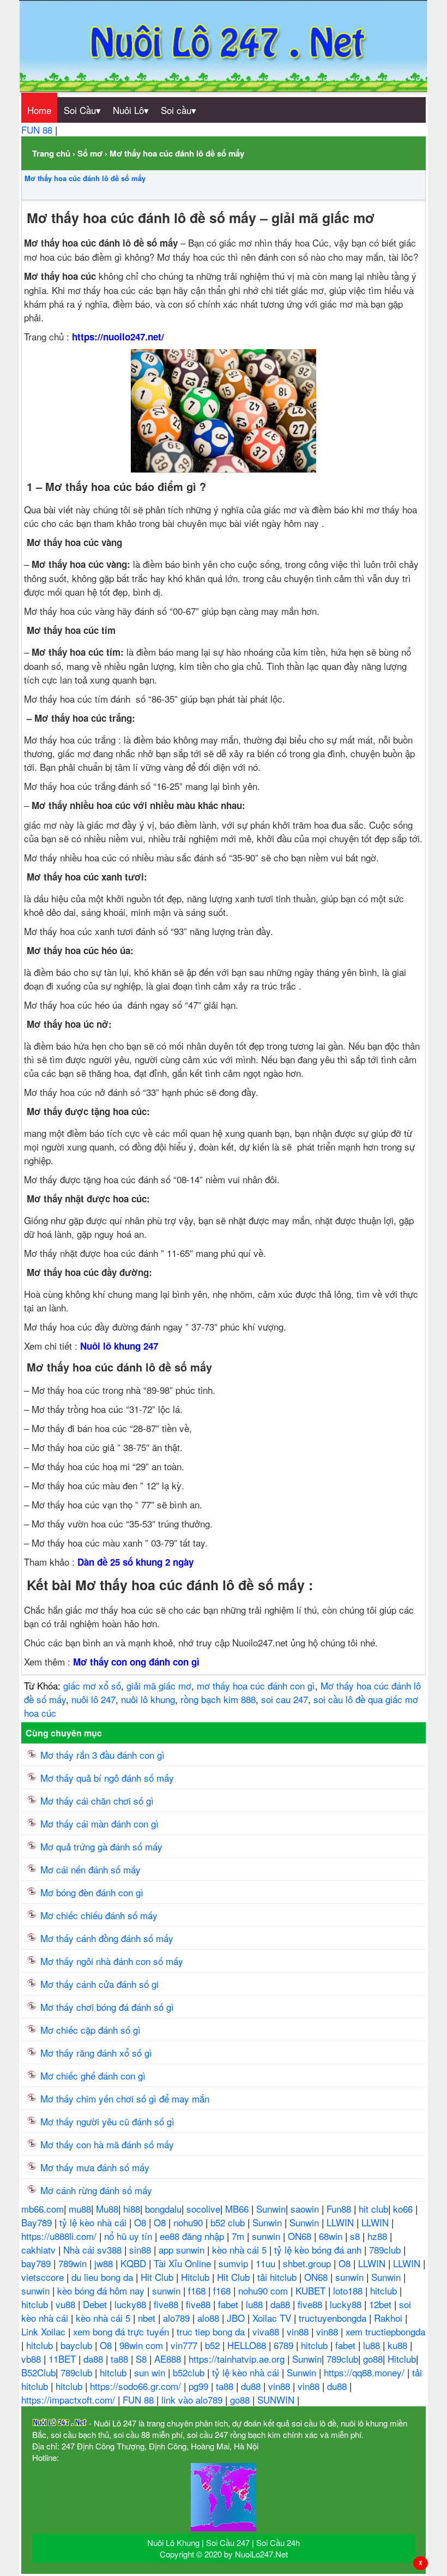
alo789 (178, 2318)
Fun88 (340, 2209)
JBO (237, 2318)
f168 (198, 2290)
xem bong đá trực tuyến (122, 2331)
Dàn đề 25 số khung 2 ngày (135, 1562)
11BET (64, 2359)
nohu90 (189, 2222)
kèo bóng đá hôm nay (102, 2290)
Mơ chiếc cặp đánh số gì (90, 2030)
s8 (356, 2236)
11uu (267, 2263)
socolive (203, 2209)
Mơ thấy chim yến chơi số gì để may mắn (125, 2098)
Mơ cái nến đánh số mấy (90, 1869)
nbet (148, 2318)
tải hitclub (278, 2277)
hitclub (385, 2290)
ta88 (121, 2359)
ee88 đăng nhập (193, 2236)
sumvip (235, 2263)
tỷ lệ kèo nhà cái (94, 2222)
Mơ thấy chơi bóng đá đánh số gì (107, 2007)
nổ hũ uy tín (129, 2236)
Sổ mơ (90, 153)
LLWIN (342, 2222)
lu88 (256, 2304)
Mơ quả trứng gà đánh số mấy (101, 1846)
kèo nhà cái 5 (241, 2249)
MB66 (238, 2209)
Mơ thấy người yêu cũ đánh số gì (107, 2121)
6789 (285, 2345)
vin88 (299, 2331)
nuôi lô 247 (93, 1699)
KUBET (312, 2290)
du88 (252, 2386)
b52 (214, 2345)
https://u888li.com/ (60, 2236)
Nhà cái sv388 (94, 2249)
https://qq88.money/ (366, 2372)
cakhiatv (40, 2249)
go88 (373, 2359)
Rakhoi (389, 2318)
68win (332, 2236)
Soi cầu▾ (179, 110)
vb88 (32, 2359)
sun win (151, 2372)
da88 (282, 2304)
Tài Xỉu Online (184, 2263)
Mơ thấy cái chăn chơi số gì (97, 1801)
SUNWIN (277, 2400)
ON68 (301, 2236)
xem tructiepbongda (385, 2331)
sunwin (267, 2236)
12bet (382, 2304)
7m (239, 2236)
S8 (143, 2359)
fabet (229, 2304)
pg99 (200, 2386)
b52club (190, 2372)
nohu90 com (264, 2290)
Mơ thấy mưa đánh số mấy (95, 2167)
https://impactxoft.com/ (70, 2400)
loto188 (349, 2290)
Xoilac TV (273, 2318)
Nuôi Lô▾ (131, 110)
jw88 (105, 2263)
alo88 (210, 2318)
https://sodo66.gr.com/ (137, 2386)
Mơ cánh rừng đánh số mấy (96, 2190)
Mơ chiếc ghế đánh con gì (93, 2075)
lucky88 (132, 2304)
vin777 (185, 2345)
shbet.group (308, 2263)
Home (39, 110)
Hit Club (158, 2277)
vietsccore (44, 2277)
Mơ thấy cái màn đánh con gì (99, 1823)
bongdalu (163, 2209)
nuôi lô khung (148, 1699)
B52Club (38, 2372)
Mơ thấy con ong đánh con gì (136, 1662)
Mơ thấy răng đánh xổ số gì (96, 2053)
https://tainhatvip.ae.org (238, 2359)
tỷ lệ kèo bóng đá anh (319, 2249)
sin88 (141, 2249)
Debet (96, 2304)
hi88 (132, 2209)
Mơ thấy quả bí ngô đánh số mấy (107, 1778)
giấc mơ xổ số (92, 1685)
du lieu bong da (104, 2277)
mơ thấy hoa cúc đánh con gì (256, 1685)
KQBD (135, 2263)
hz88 (379, 2236)
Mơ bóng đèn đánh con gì (92, 1892)
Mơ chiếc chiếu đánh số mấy (99, 1915)
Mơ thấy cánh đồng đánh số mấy (107, 1938)
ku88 (399, 2345)
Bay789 (38, 2222)
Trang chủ (51, 153)
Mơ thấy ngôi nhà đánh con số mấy (112, 1961)
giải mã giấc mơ (159, 1685)
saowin (306, 2209)
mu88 (80, 2209)
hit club (373, 2209)
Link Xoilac (45, 2331)
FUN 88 (38, 130)
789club (386, 2249)
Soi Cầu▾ (82, 110)
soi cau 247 (285, 1699)
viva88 (267, 2331)
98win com (143, 2345)
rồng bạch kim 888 (218, 1699)
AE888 (169, 2359)
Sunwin (271, 2209)
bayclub (78, 2345)
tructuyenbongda (334, 2318)
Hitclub (197, 2277)
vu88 (67, 2304)
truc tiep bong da (212, 2331)
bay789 (37, 2263)
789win (74, 2263)
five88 (167, 2304)
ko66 (404, 2209)
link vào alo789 (193, 2400)
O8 (141, 2222)
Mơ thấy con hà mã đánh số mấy (107, 2144)
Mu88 (107, 2209)
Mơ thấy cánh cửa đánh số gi (99, 1984)
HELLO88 (248, 2345)
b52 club (229, 2222)
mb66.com (43, 2209)
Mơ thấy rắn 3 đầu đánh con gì (102, 1755)
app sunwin (183, 2249)
